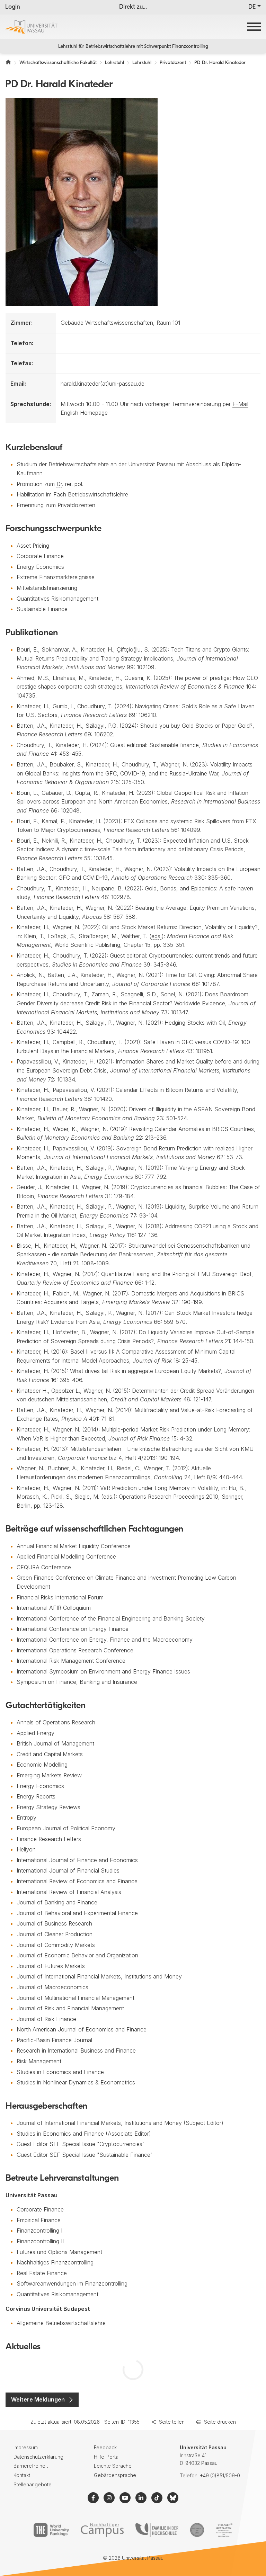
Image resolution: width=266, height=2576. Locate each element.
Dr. (60, 484)
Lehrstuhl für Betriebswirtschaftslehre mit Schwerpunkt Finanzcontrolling (133, 47)
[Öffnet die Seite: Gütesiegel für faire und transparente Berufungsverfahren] (197, 2530)
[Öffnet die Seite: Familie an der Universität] (157, 2530)
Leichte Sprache (113, 2466)
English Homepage (84, 413)
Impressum (26, 2447)
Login (13, 7)
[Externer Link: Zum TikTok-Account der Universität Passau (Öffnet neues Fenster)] (157, 2498)
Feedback (105, 2447)
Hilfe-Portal (107, 2457)
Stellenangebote (33, 2484)
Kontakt (22, 2475)
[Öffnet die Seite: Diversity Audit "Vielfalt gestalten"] (224, 2530)
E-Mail (240, 404)
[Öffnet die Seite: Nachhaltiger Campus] (102, 2530)
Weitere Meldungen (38, 2399)
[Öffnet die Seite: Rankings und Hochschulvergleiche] (51, 2530)
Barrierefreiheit (31, 2466)
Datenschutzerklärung (38, 2457)
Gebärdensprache (115, 2475)
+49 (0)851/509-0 (220, 2475)
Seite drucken (220, 2422)
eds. (157, 936)
